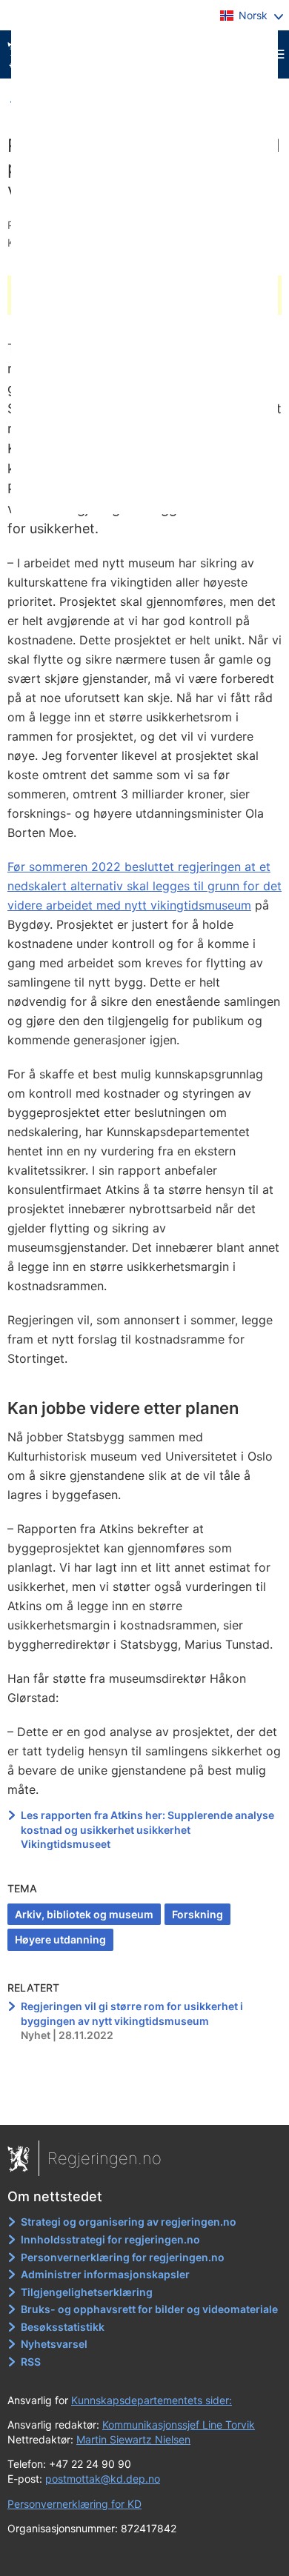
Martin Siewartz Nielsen (133, 2439)
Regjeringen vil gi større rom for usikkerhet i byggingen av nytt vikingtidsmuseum (132, 2013)
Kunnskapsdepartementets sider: (152, 2400)
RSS (31, 2362)
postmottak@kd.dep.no (103, 2479)
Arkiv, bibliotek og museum (84, 1914)
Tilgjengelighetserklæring (87, 2292)
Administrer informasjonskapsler (105, 2274)
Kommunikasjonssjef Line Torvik (179, 2425)
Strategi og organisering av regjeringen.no (129, 2222)
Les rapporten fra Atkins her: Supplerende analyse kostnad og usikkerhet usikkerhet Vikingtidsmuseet (147, 1829)
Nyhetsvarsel (54, 2344)
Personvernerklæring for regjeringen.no (123, 2257)
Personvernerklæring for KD (74, 2504)
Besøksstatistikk (63, 2327)
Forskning (197, 1914)
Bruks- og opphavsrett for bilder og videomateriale (149, 2309)
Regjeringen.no (104, 2158)
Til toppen (145, 2103)
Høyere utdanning (60, 1939)
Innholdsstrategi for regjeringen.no (110, 2239)
